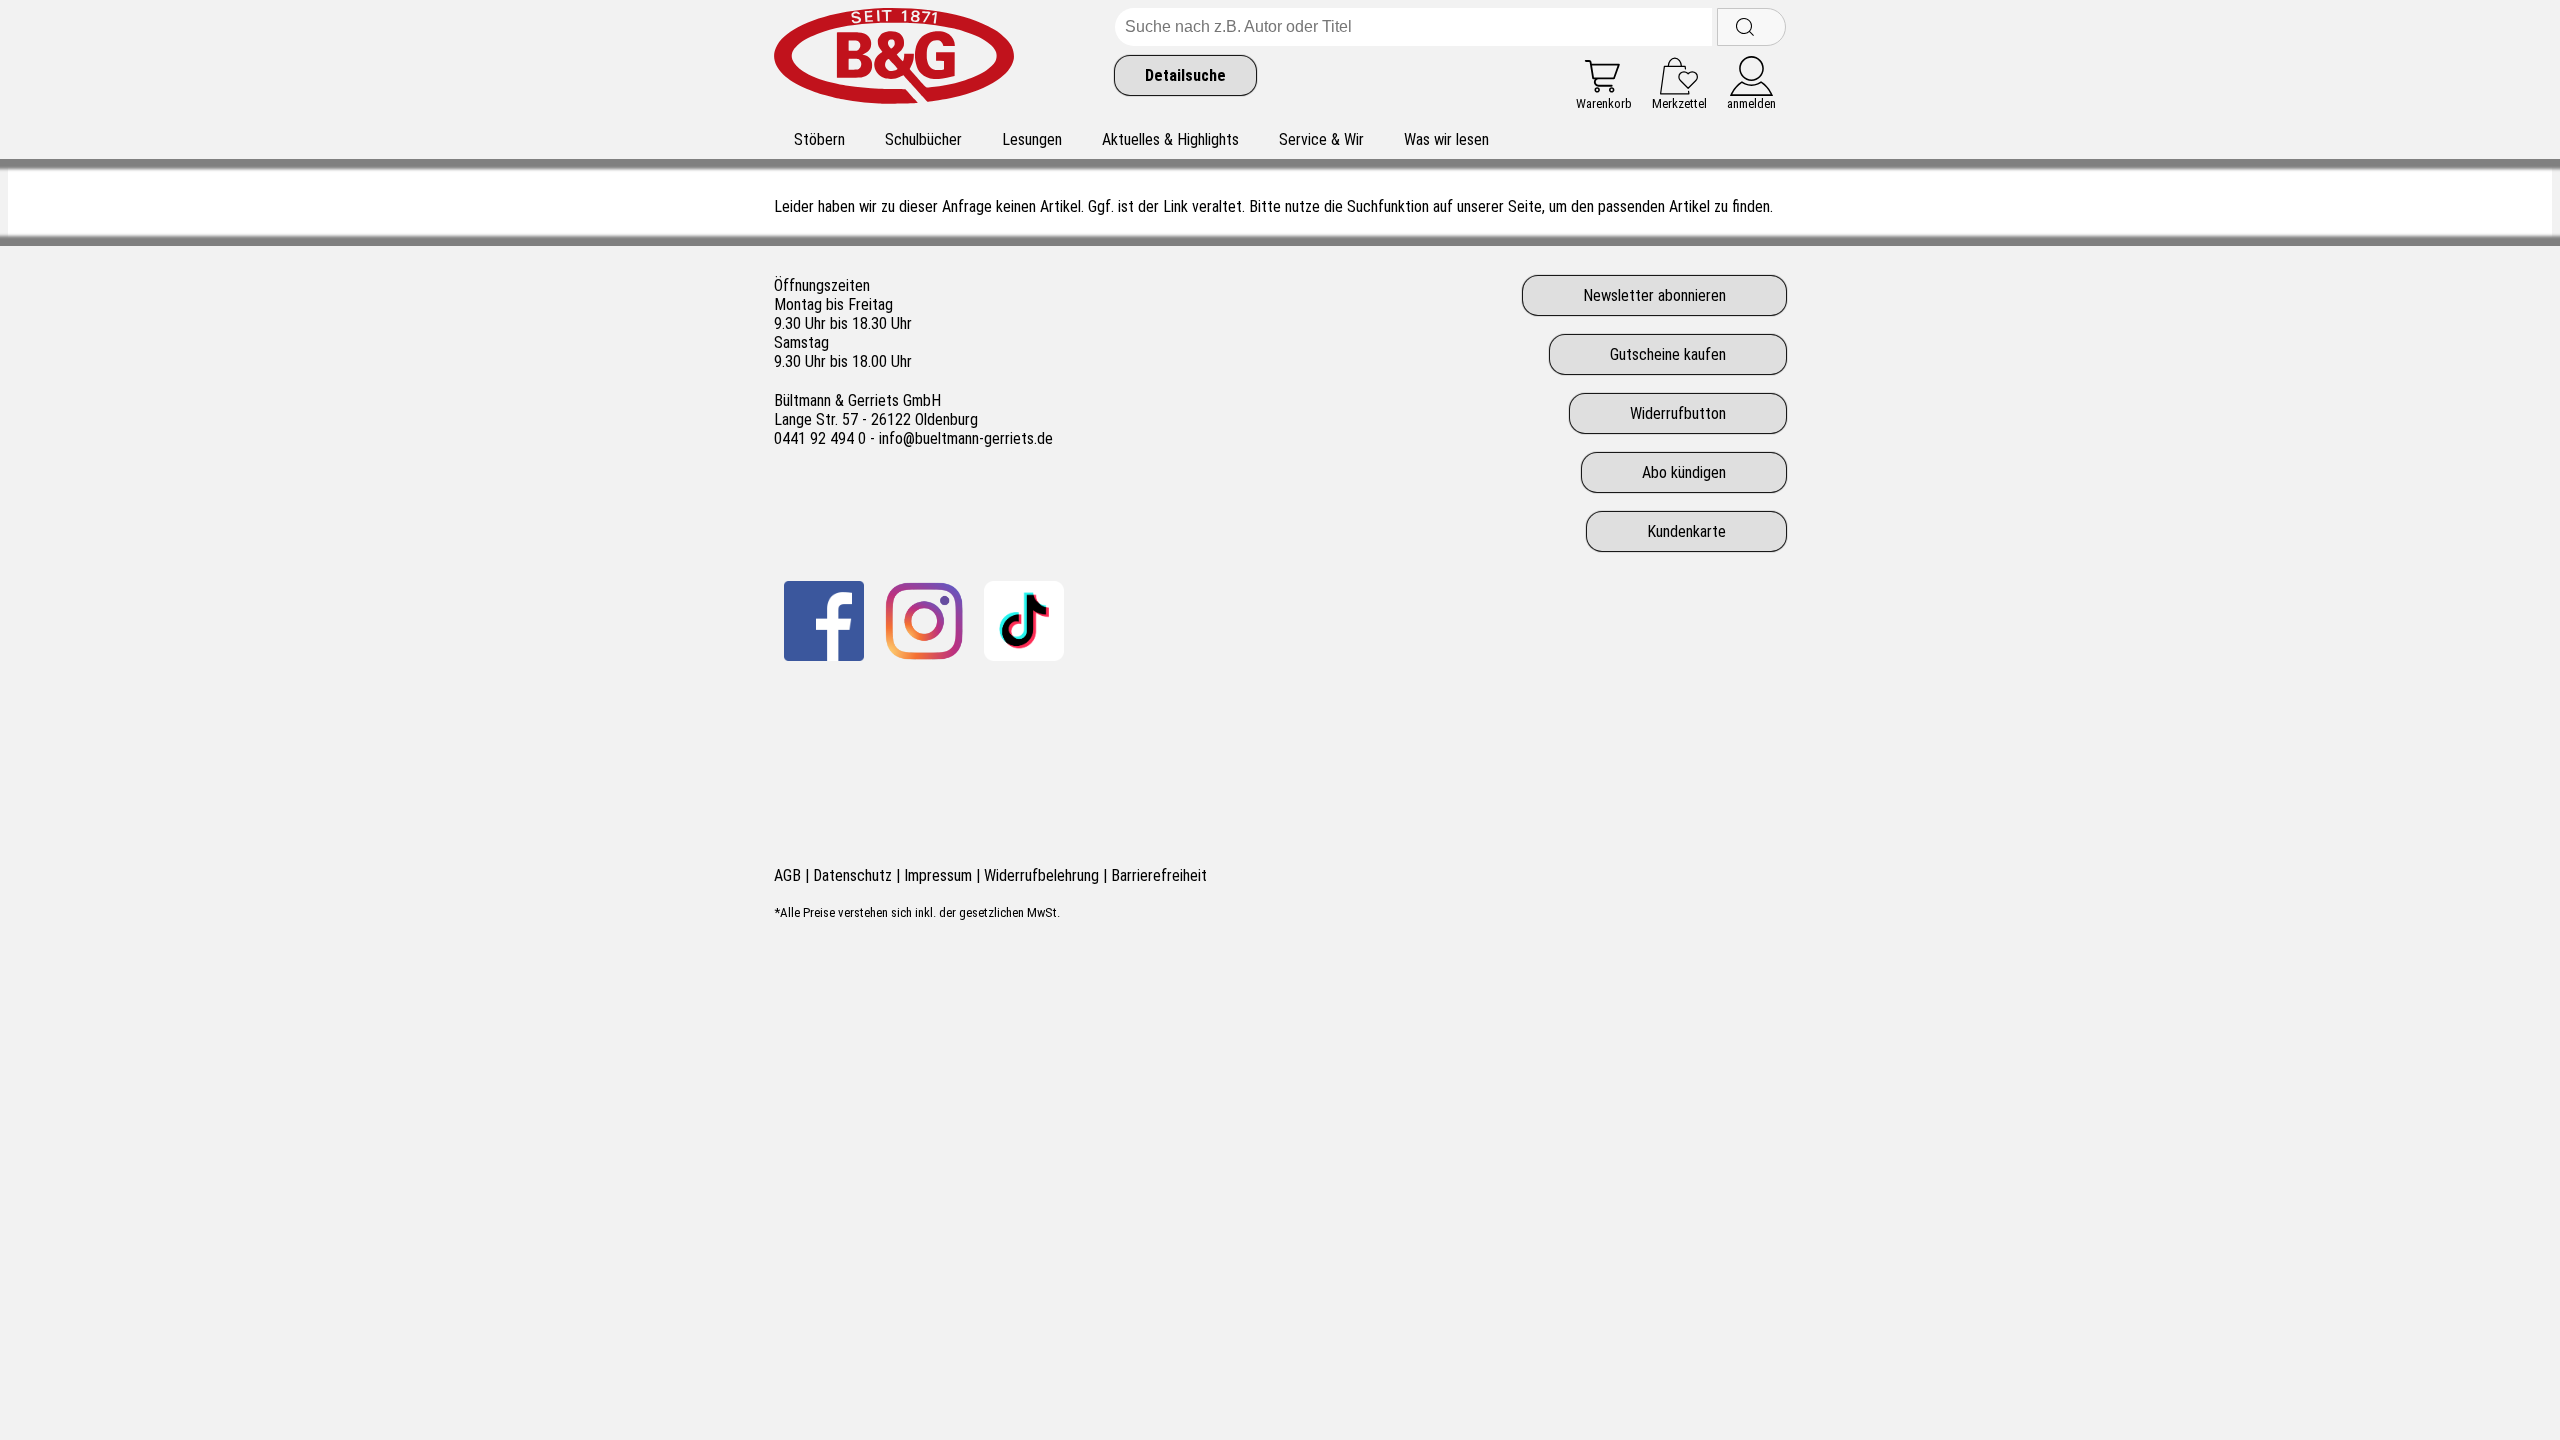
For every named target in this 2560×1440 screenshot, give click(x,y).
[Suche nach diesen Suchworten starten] (1751, 27)
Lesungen (1032, 139)
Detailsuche (1185, 75)
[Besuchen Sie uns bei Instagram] (924, 621)
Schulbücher (923, 139)
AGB (787, 875)
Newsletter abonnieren (1654, 295)
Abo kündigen (1684, 472)
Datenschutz (852, 875)
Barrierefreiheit (1159, 875)
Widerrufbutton (1678, 413)
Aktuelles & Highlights (1170, 139)
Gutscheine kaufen (1668, 354)
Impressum (938, 875)
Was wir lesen (1446, 139)
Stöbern (819, 139)
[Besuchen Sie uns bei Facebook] (824, 621)
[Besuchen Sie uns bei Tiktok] (1024, 621)
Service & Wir (1321, 139)
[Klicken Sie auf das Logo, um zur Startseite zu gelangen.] (894, 59)
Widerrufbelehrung (1041, 875)
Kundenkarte (1686, 531)
